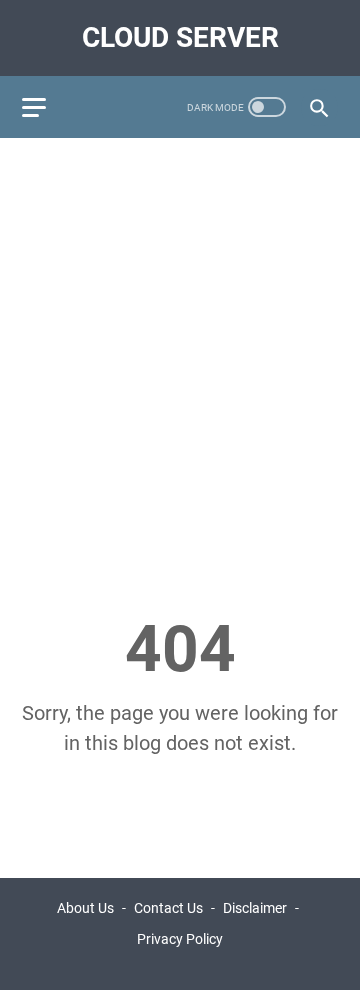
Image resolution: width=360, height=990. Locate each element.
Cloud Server (180, 37)
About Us (85, 908)
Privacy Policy (180, 939)
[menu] (46, 107)
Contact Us (168, 908)
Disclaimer (255, 908)
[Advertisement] (180, 340)
